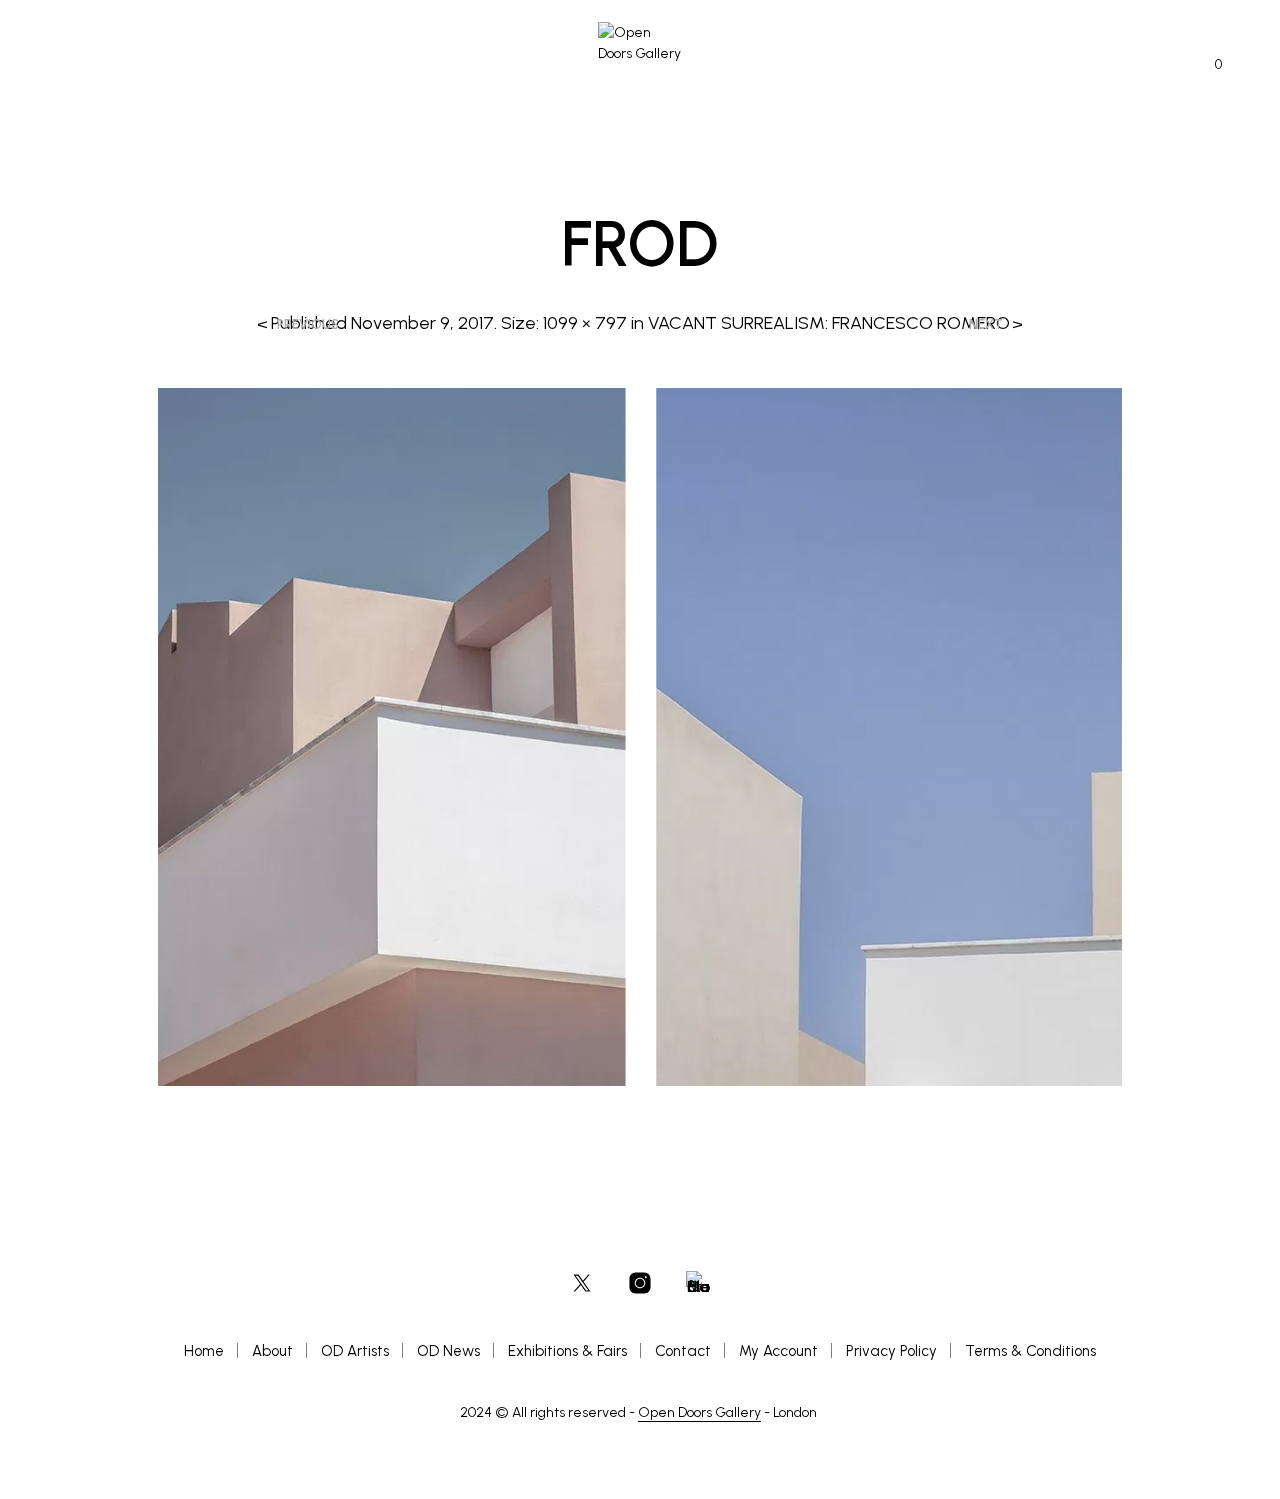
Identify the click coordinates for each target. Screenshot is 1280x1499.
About (272, 1351)
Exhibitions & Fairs (567, 1351)
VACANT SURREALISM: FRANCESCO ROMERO (829, 323)
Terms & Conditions (1030, 1351)
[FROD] (639, 735)
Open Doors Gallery (699, 1413)
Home (204, 1351)
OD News (448, 1351)
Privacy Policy (891, 1351)
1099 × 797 (585, 323)
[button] (1207, 65)
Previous (308, 324)
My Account (778, 1351)
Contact (683, 1351)
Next (986, 324)
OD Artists (355, 1351)
